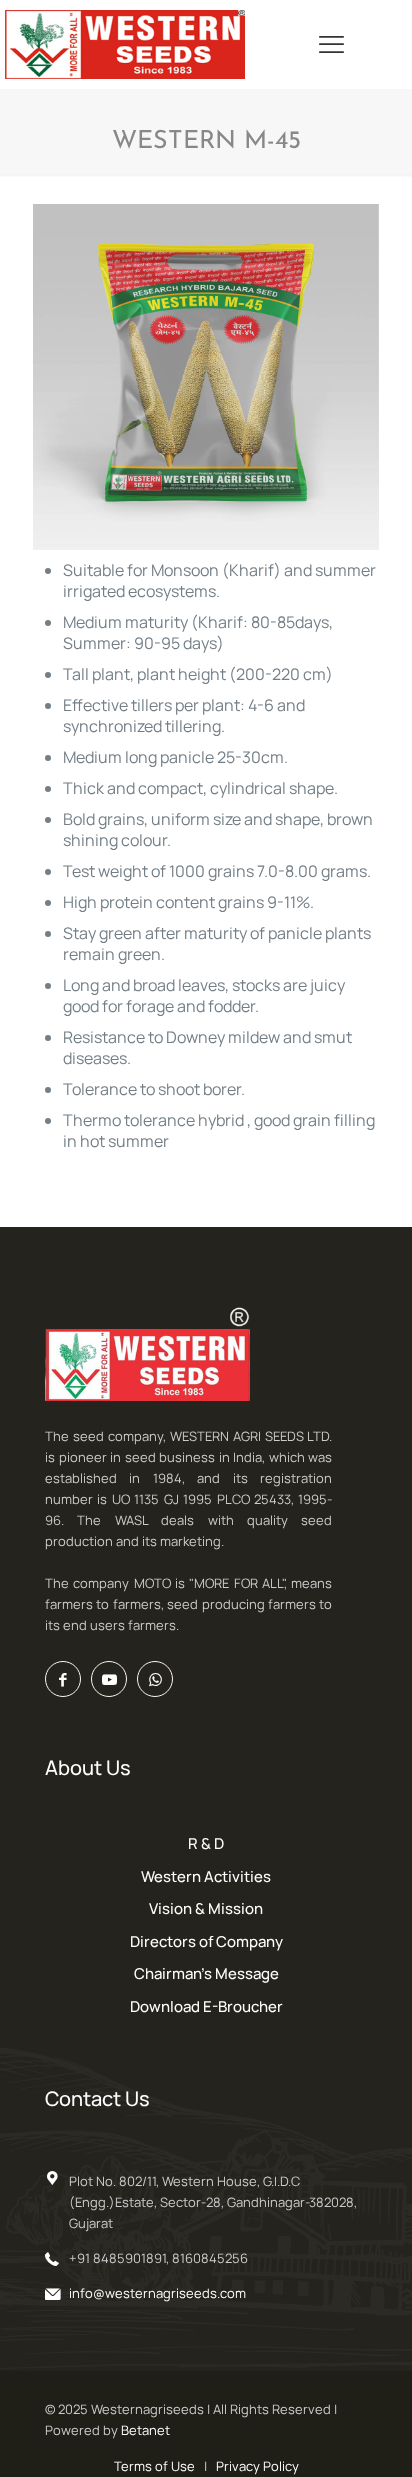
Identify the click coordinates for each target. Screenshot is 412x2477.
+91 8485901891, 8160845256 (158, 2258)
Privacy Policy (257, 2466)
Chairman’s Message (206, 1973)
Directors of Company (206, 1941)
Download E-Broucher (206, 2006)
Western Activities (206, 1876)
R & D (206, 1843)
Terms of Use (154, 2466)
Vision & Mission (206, 1908)
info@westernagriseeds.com (157, 2293)
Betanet (145, 2430)
